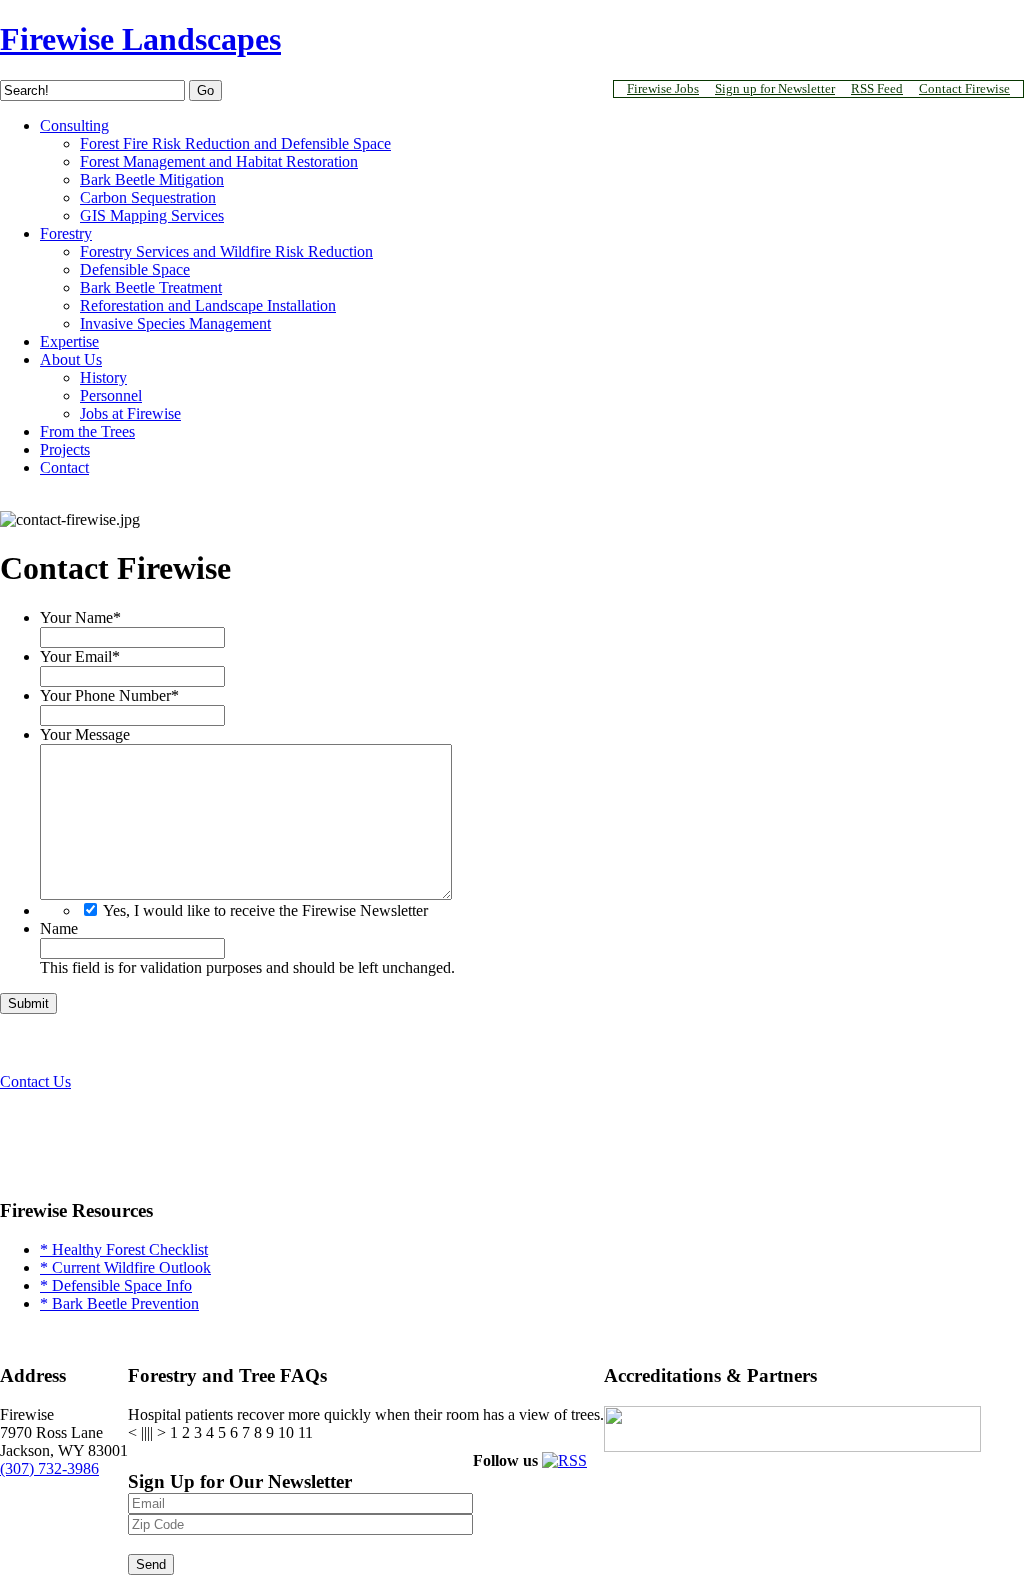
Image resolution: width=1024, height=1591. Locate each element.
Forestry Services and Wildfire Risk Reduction (226, 251)
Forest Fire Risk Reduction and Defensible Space (235, 143)
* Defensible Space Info (116, 1285)
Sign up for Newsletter (775, 88)
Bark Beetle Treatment (151, 287)
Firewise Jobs (663, 88)
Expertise (69, 341)
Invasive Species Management (175, 323)
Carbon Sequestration (148, 197)
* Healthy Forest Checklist (124, 1249)
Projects (65, 449)
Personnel (111, 395)
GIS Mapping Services (152, 215)
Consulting (74, 125)
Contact (64, 467)
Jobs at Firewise (130, 413)
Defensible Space (135, 269)
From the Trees (87, 431)
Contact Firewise (964, 88)
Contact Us (35, 1081)
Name (59, 928)
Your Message (85, 734)
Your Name (80, 617)
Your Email (80, 656)
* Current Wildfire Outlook (125, 1267)
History (103, 377)
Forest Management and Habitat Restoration (219, 161)
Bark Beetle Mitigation (152, 179)
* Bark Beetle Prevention (119, 1303)
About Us (71, 359)
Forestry (66, 233)
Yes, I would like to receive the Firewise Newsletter (265, 910)
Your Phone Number (109, 695)
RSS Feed (877, 88)
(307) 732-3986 (49, 1468)
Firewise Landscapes (140, 39)
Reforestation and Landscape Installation (208, 305)
